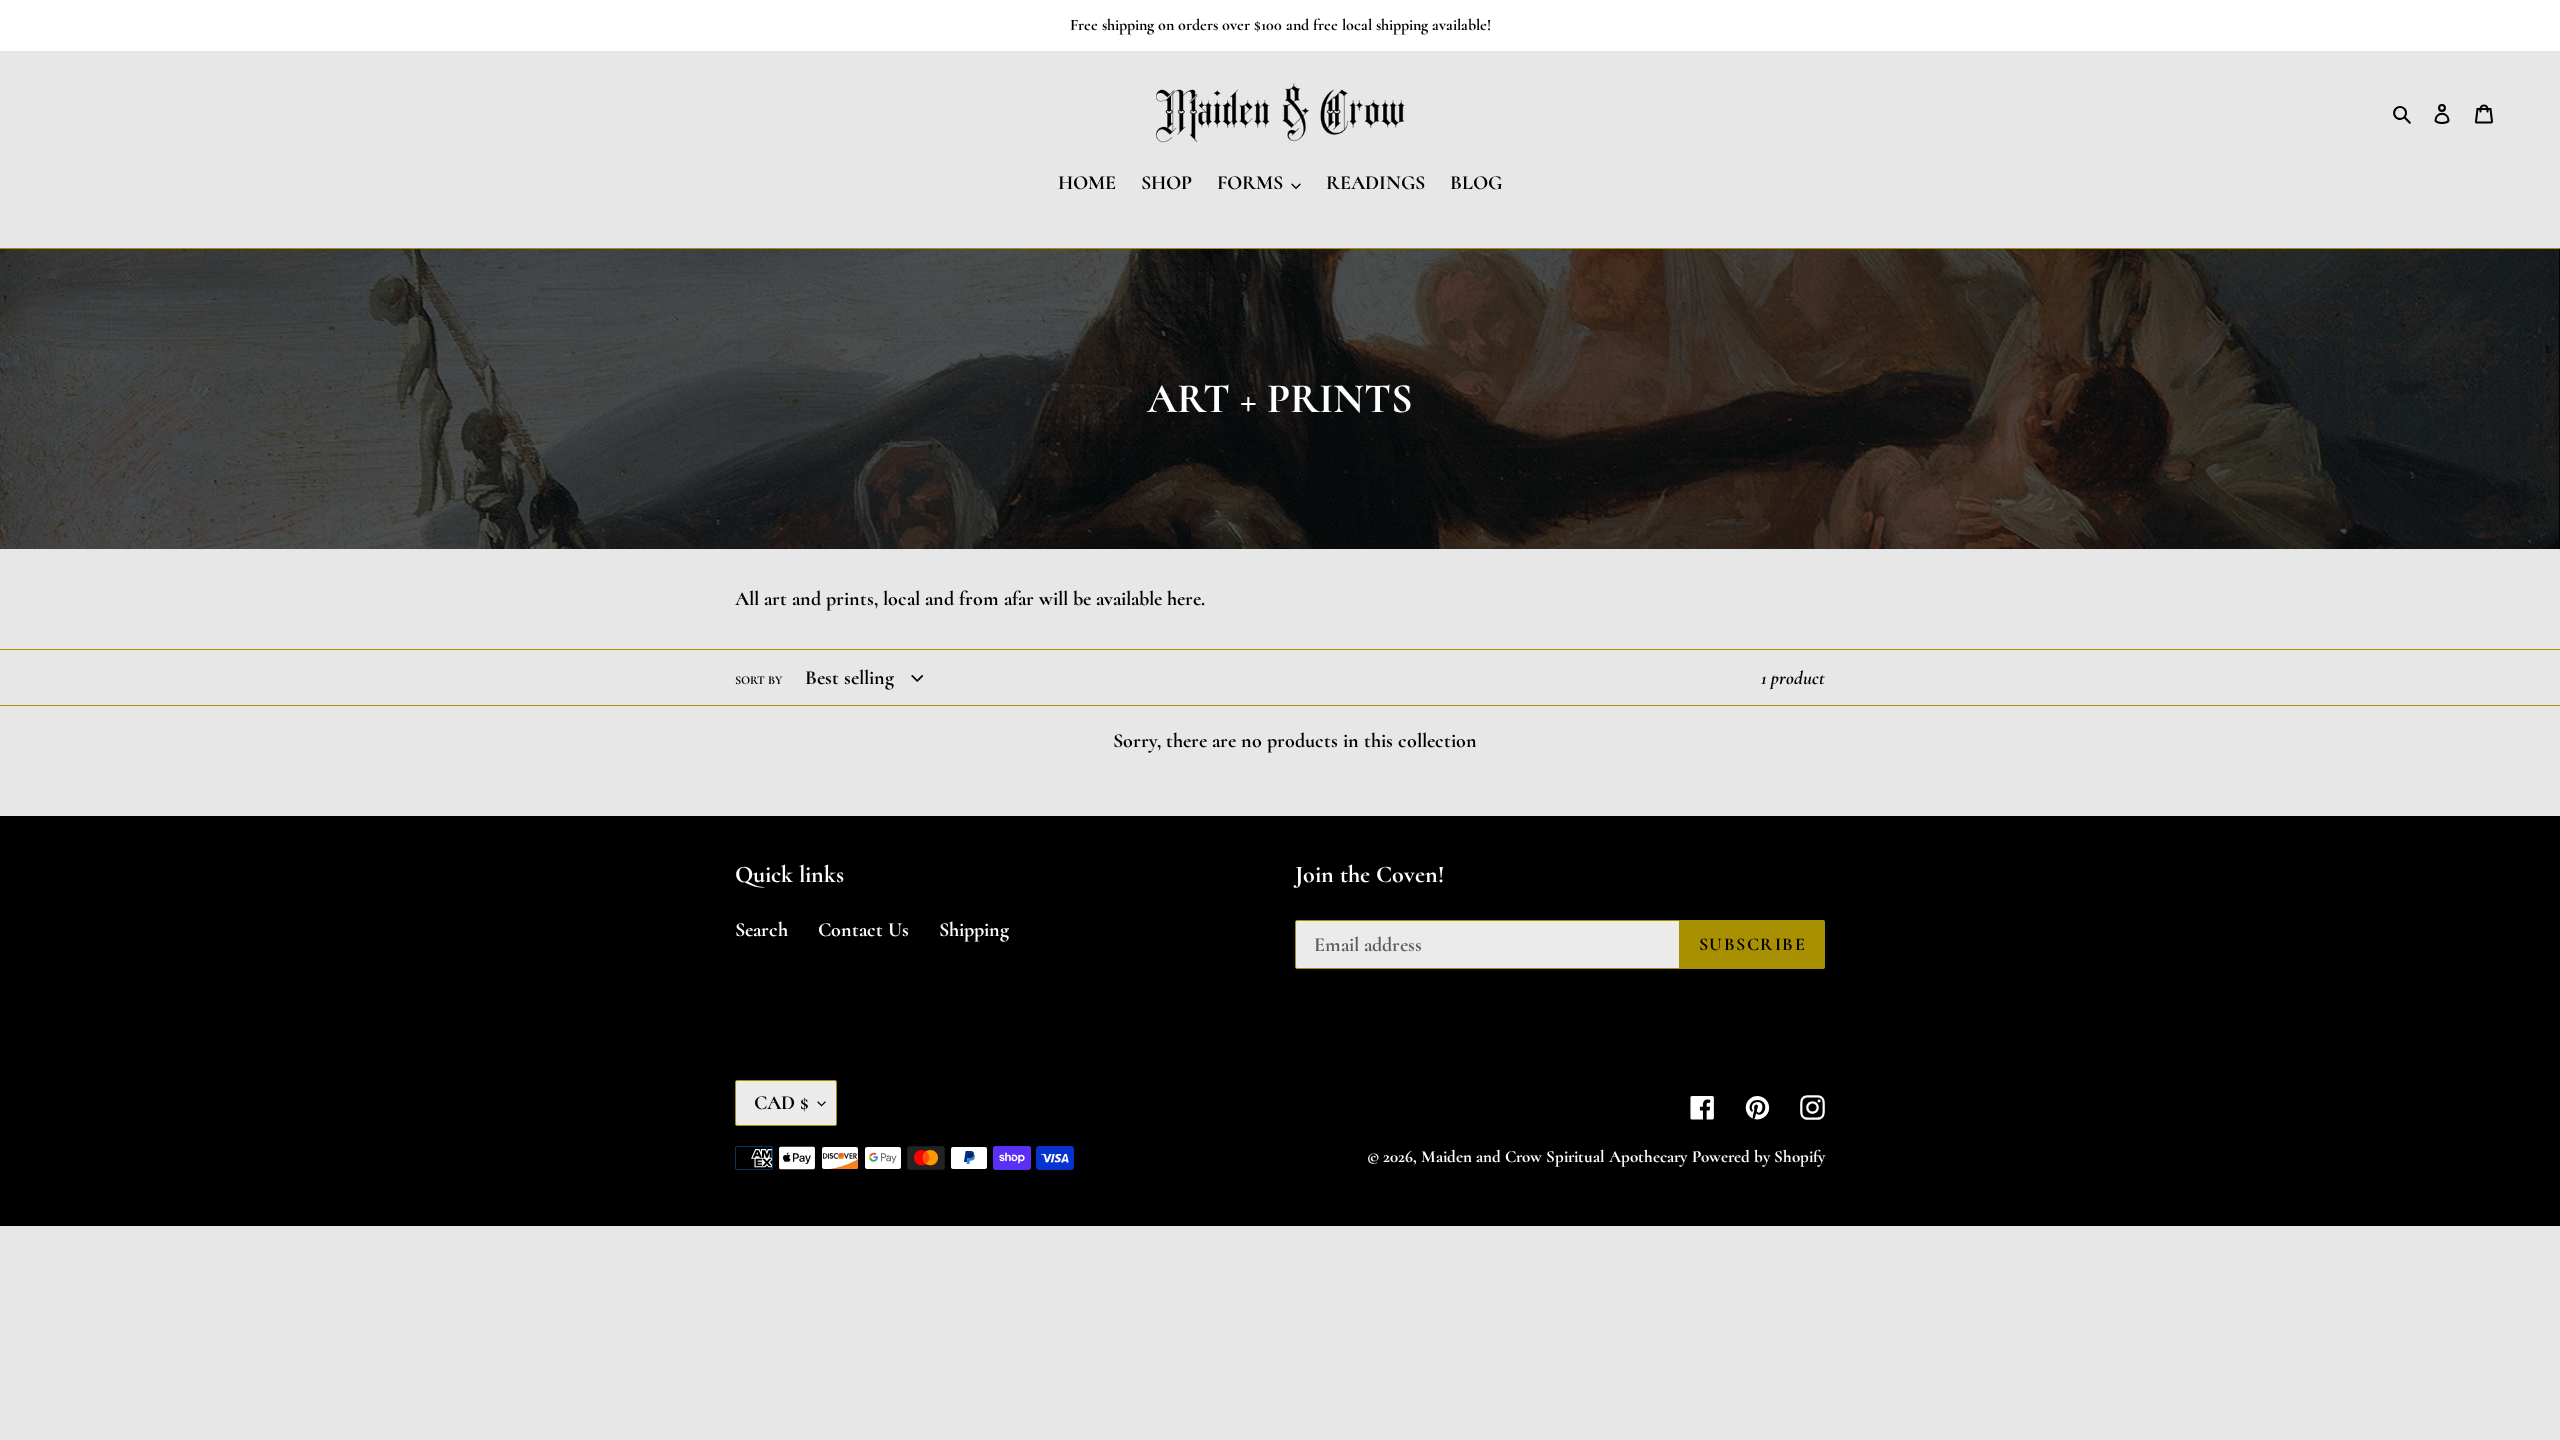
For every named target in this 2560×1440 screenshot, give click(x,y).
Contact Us (863, 930)
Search (761, 930)
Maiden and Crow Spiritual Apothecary (1554, 1156)
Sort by (758, 680)
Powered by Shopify (1758, 1156)
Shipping (974, 930)
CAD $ (781, 1103)
